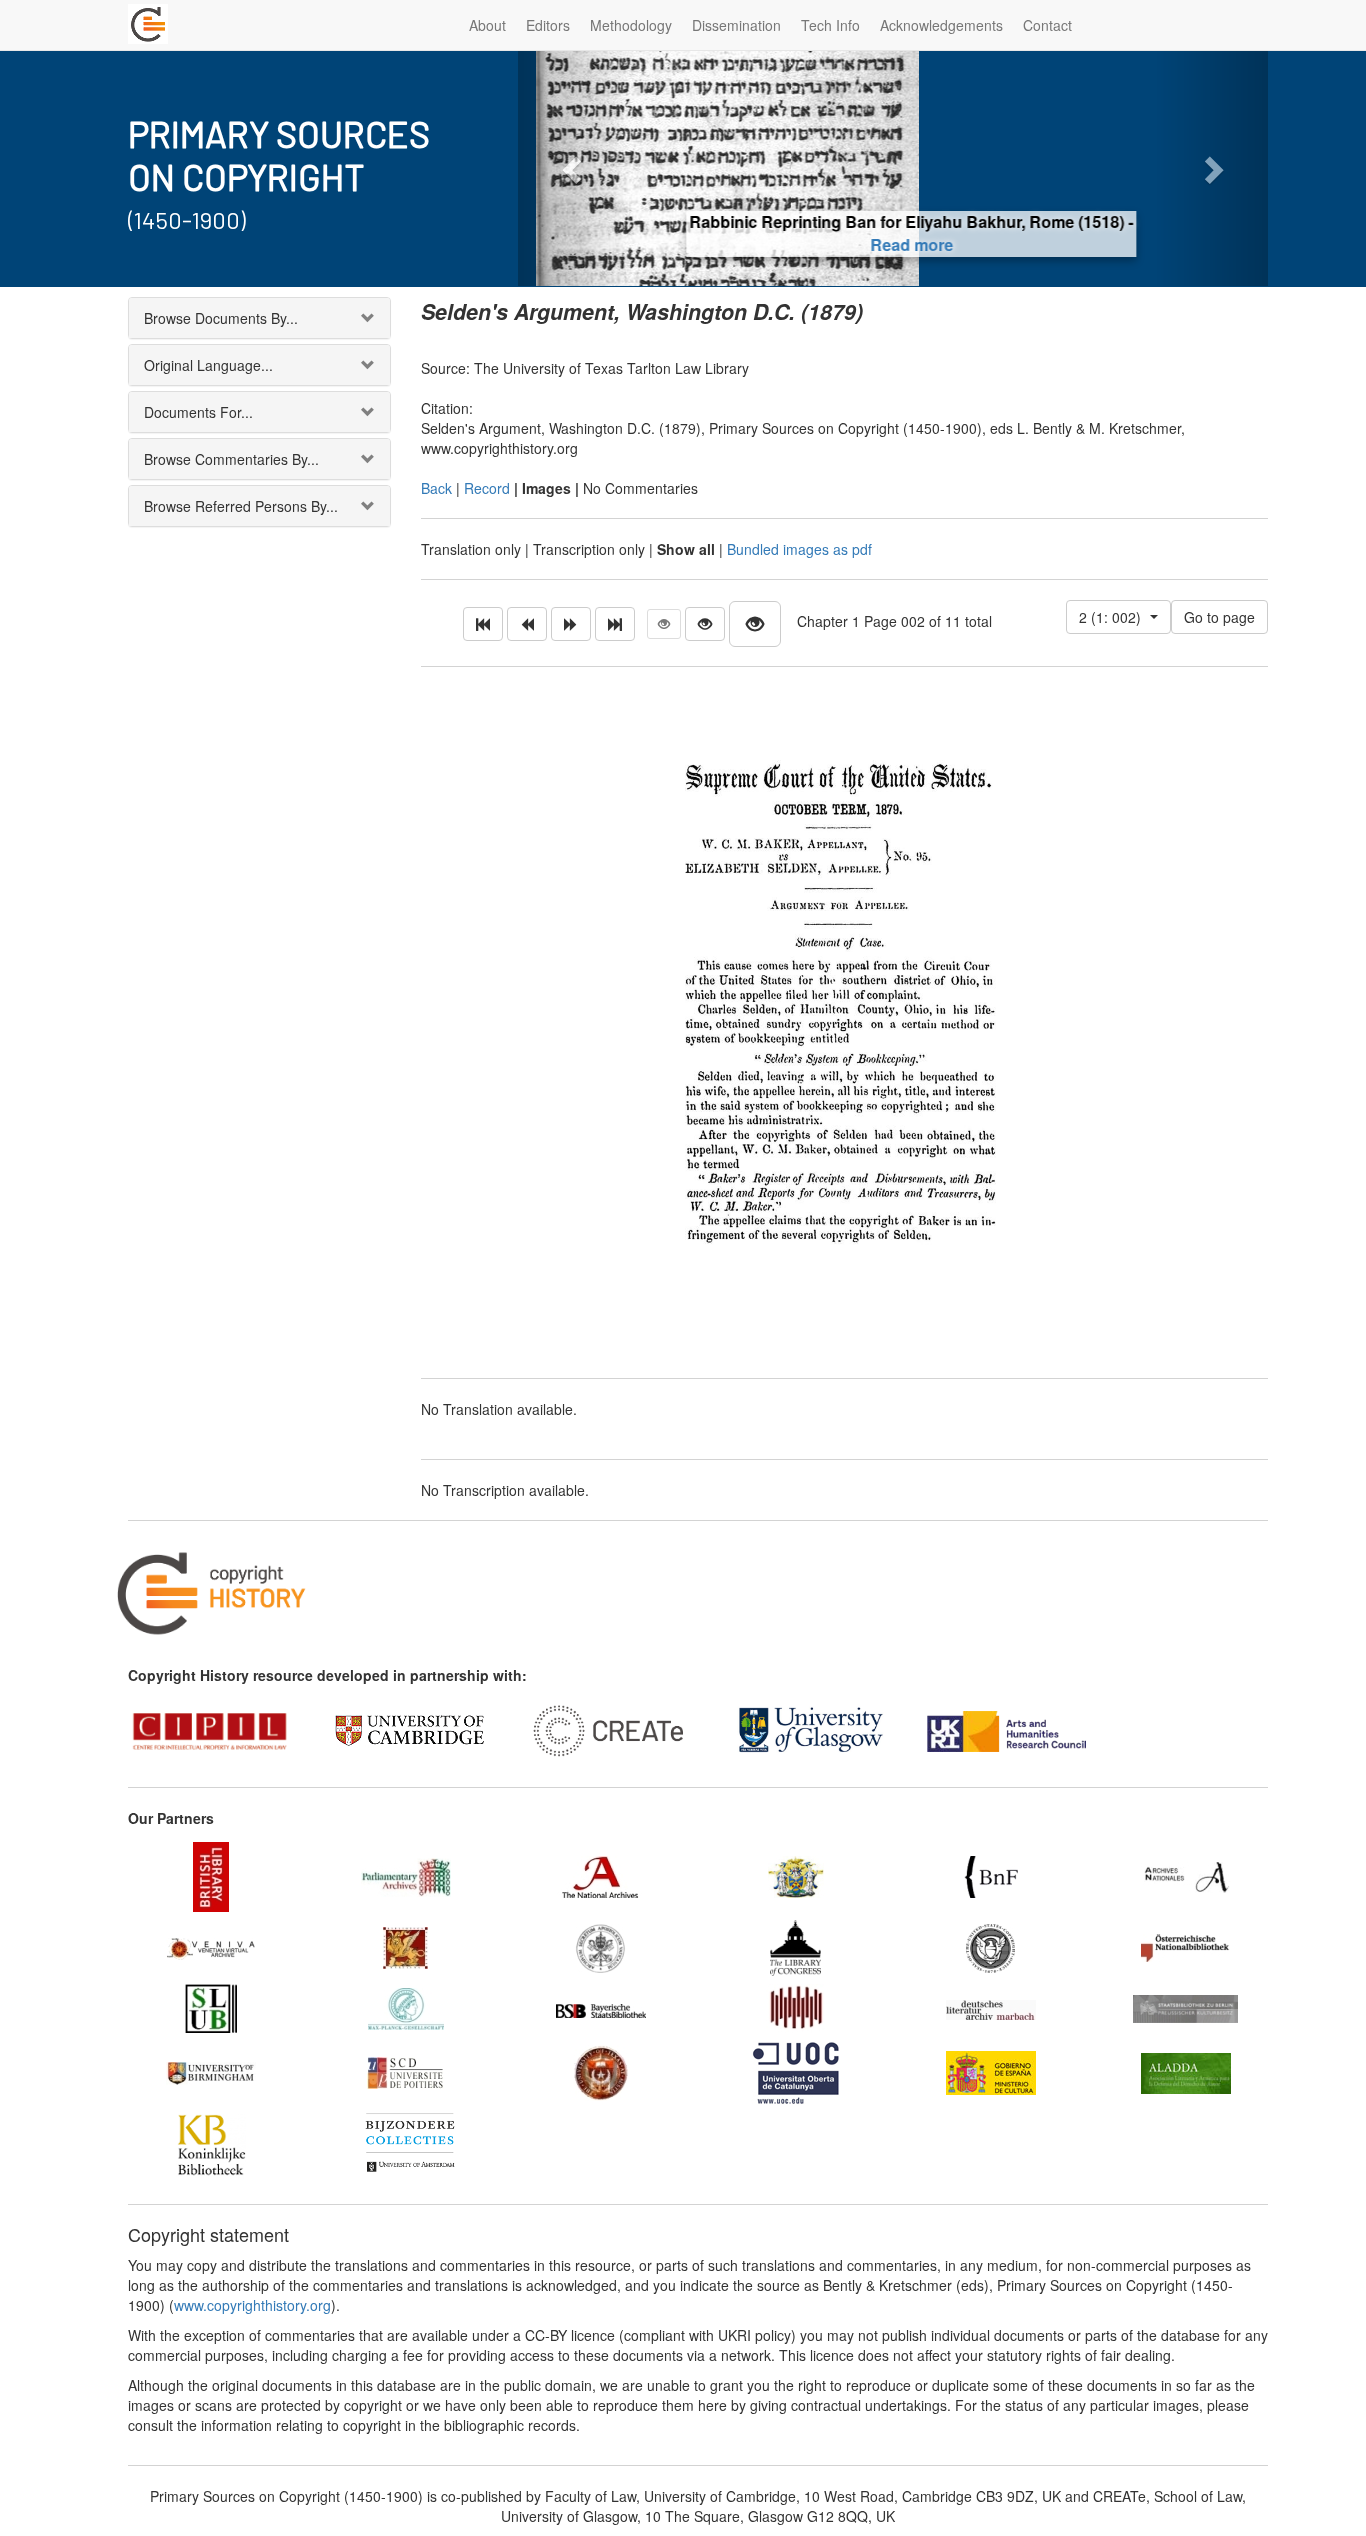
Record (487, 488)
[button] (574, 168)
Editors (548, 25)
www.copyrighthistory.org (252, 2305)
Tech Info (830, 25)
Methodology (631, 25)
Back (436, 488)
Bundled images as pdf (799, 549)
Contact (1047, 25)
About (487, 25)
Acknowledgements (941, 25)
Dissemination (736, 25)
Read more (893, 244)
